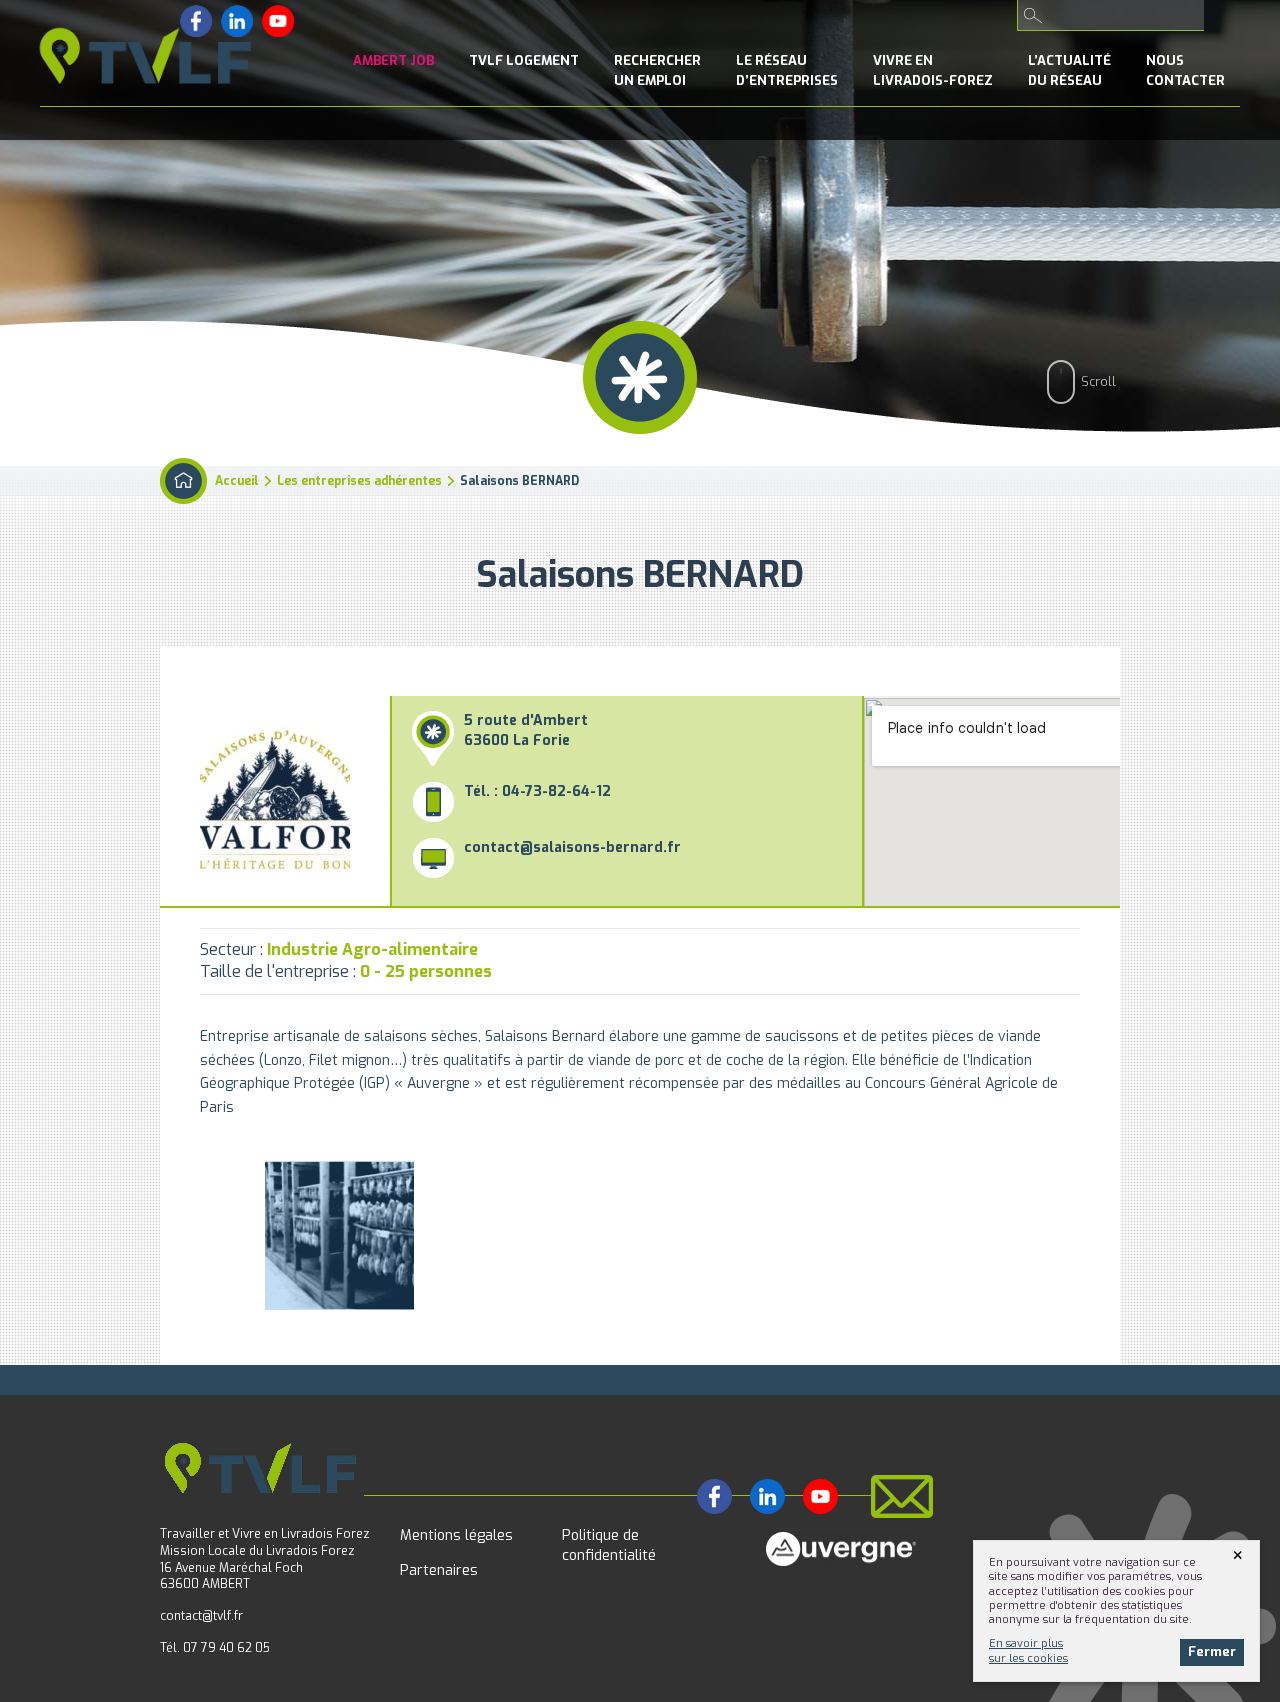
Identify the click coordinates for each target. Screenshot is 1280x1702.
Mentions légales (456, 1535)
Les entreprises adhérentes (359, 481)
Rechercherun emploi (657, 70)
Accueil (237, 481)
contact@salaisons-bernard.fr (572, 847)
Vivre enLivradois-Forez (933, 70)
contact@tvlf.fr (201, 1616)
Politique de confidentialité (609, 1545)
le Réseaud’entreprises (787, 70)
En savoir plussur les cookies (1028, 1650)
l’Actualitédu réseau (1069, 70)
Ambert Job (393, 60)
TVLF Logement (524, 60)
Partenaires (439, 1570)
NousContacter (1185, 70)
